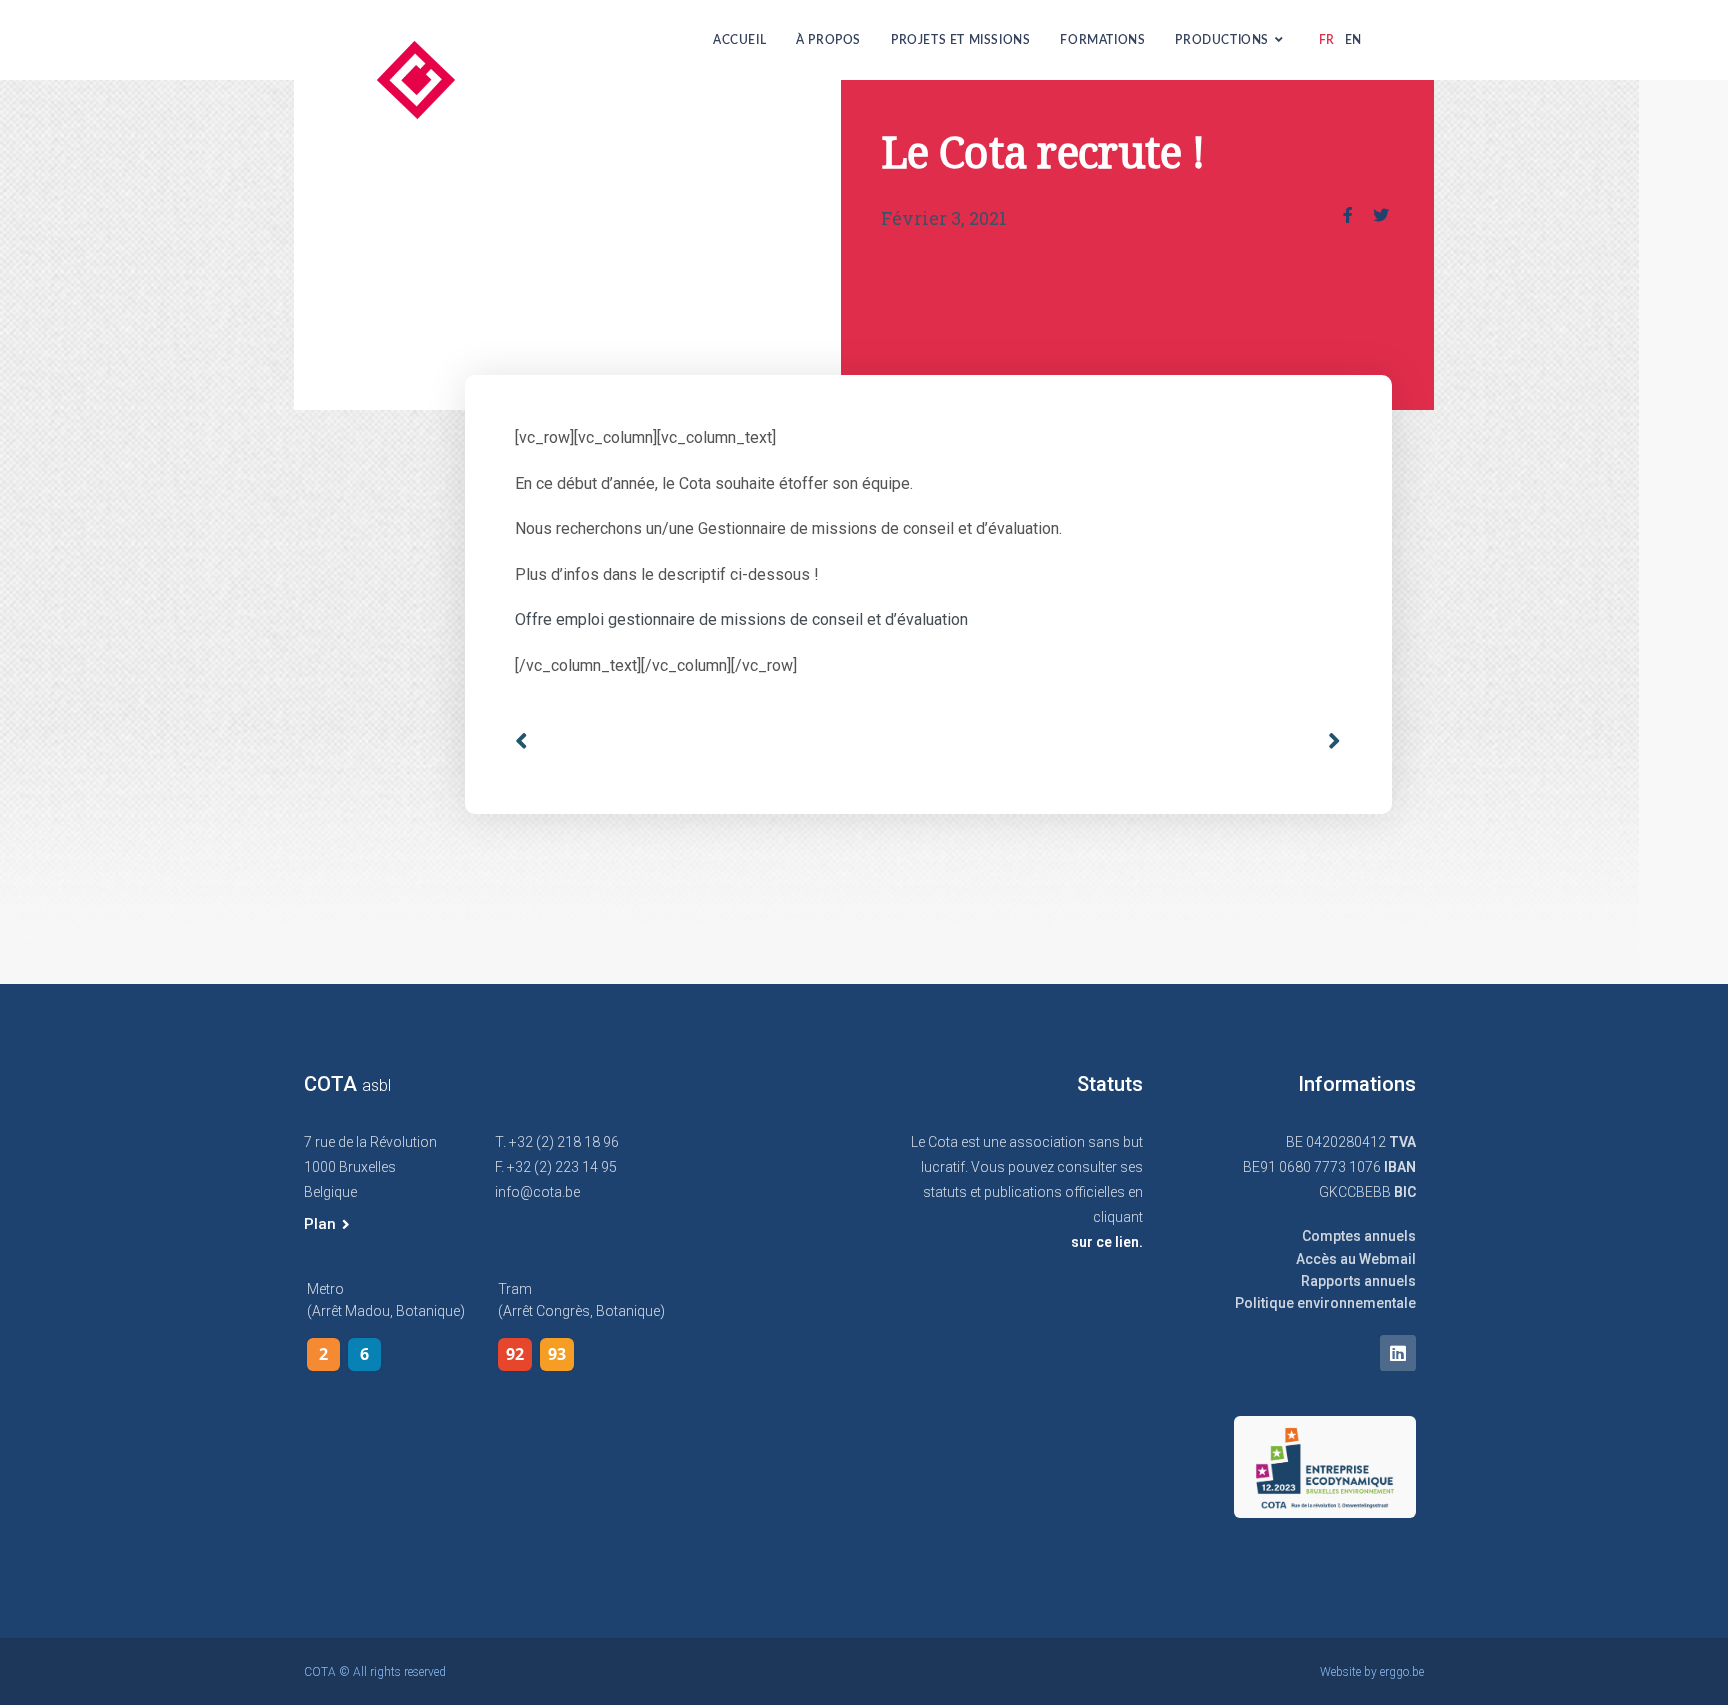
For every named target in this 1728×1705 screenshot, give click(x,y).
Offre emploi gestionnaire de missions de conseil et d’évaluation (741, 619)
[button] (327, 1225)
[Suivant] (1327, 741)
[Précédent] (721, 741)
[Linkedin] (1398, 1353)
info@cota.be (537, 1192)
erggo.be (1402, 1672)
